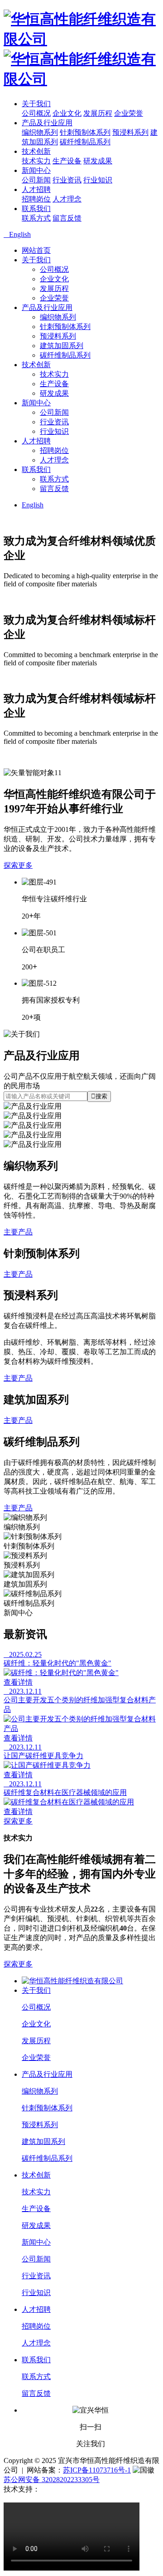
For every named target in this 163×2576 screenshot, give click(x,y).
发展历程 (98, 113)
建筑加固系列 (62, 346)
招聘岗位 (36, 199)
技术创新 (36, 151)
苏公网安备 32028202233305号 (52, 2480)
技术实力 (36, 161)
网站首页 (36, 250)
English (33, 505)
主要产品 (18, 1232)
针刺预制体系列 (85, 132)
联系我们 (36, 209)
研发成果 (98, 161)
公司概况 (36, 113)
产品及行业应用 (47, 123)
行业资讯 (67, 180)
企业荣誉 (129, 113)
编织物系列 (40, 132)
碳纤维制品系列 (85, 142)
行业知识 (98, 180)
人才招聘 (36, 189)
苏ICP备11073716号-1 (97, 2470)
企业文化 (67, 113)
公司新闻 (36, 180)
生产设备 (67, 161)
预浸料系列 (130, 132)
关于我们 (36, 104)
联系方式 (36, 218)
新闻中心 (36, 170)
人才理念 (67, 199)
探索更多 (18, 865)
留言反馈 (67, 218)
